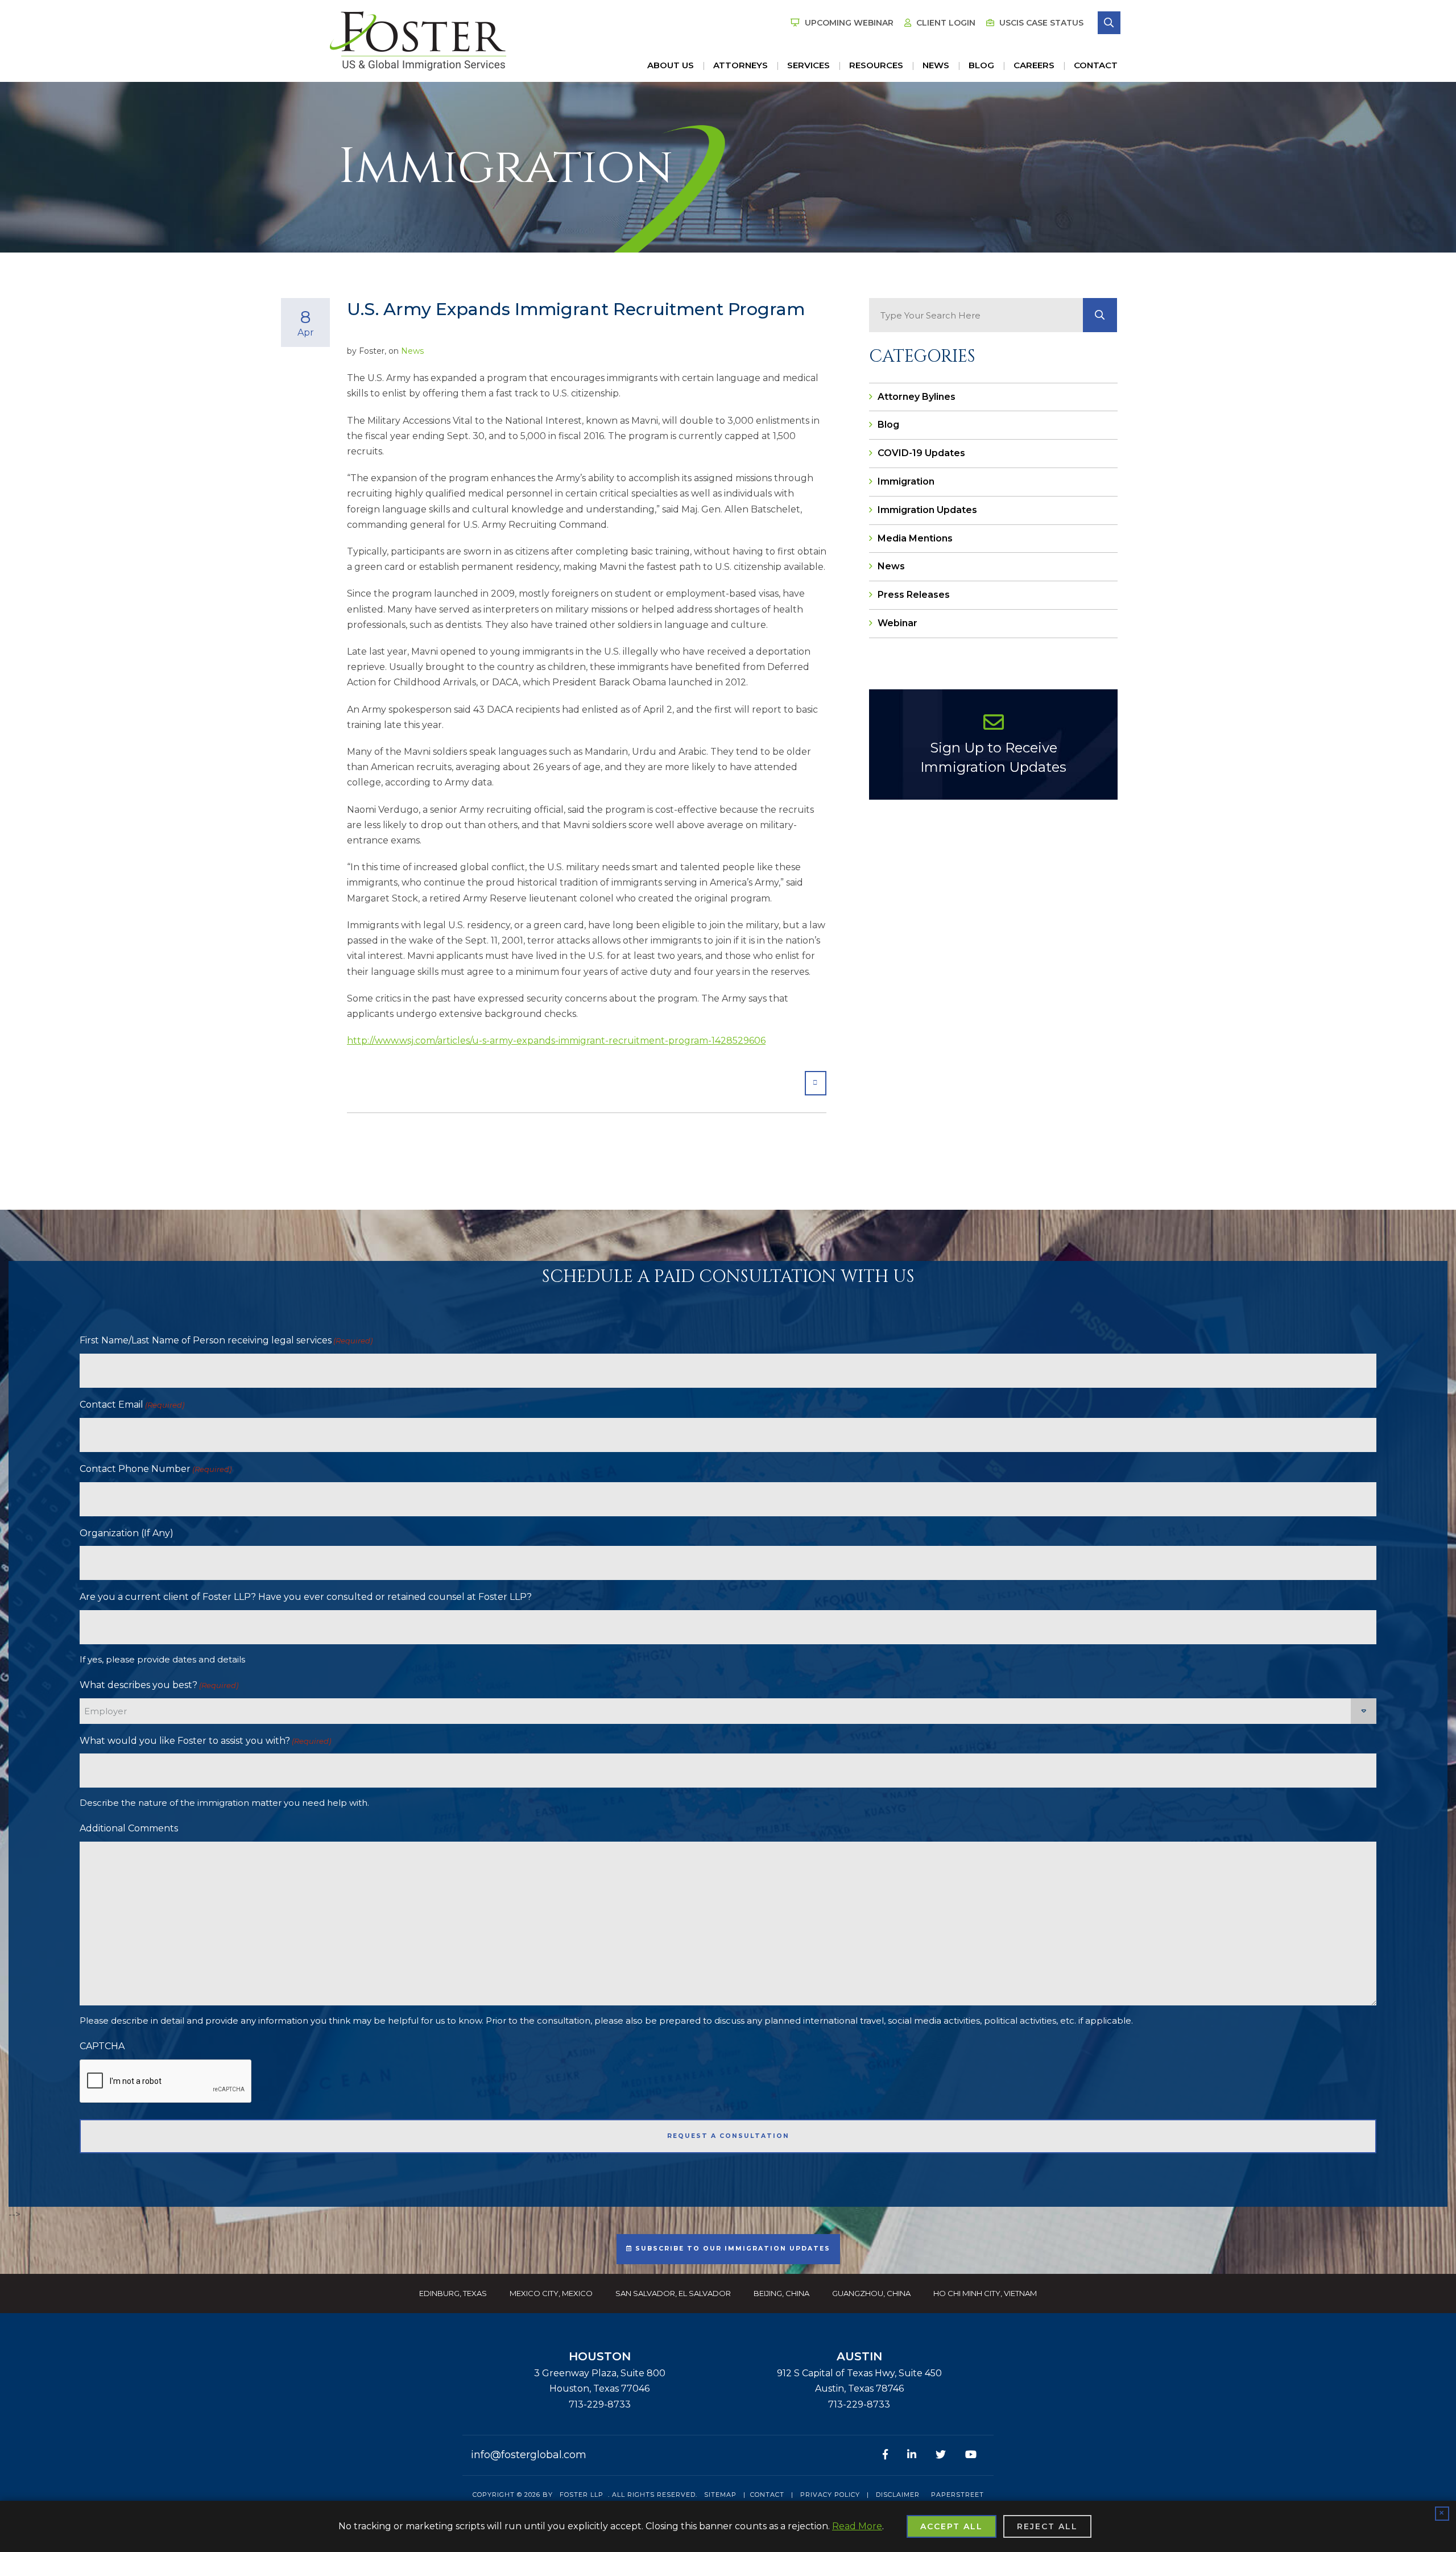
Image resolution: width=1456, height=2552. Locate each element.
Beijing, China (781, 2293)
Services (808, 65)
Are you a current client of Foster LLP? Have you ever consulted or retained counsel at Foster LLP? (306, 1597)
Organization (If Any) (127, 1533)
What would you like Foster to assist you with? (205, 1741)
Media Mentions (915, 538)
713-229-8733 (600, 2404)
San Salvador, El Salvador (673, 2293)
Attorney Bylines (917, 397)
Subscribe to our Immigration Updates (731, 2249)
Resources (876, 65)
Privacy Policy (830, 2495)
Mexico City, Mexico (551, 2293)
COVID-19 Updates (921, 453)
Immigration (906, 481)
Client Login (945, 23)
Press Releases (914, 595)
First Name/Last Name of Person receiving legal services (226, 1340)
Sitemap (720, 2495)
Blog (981, 65)
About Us (671, 65)
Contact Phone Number (156, 1469)
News (936, 65)
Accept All (952, 2526)
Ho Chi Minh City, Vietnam (985, 2293)
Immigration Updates (927, 510)
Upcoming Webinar (848, 23)
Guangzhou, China (871, 2293)
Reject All (1047, 2526)
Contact (1096, 65)
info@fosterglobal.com (529, 2455)
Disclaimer (898, 2495)
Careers (1034, 65)
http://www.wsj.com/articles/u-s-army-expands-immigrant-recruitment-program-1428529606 (556, 1041)
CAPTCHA (102, 2046)
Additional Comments (129, 1828)
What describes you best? (159, 1685)
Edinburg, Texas (453, 2293)
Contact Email (132, 1405)
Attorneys (741, 65)
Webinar (897, 623)
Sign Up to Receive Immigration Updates (993, 757)
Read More (857, 2526)
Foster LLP (582, 2495)
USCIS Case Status (1040, 23)
